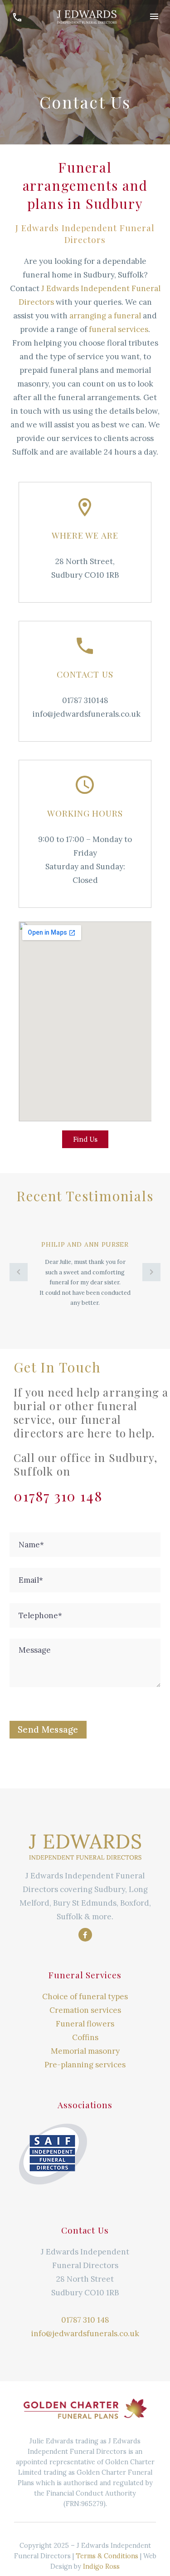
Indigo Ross (101, 2566)
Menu (154, 16)
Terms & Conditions (107, 2556)
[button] (19, 1272)
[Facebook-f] (85, 1935)
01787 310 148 (85, 2320)
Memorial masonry (85, 2051)
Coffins (85, 2037)
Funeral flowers (85, 2024)
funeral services (119, 329)
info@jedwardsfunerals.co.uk (85, 2333)
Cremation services (85, 2010)
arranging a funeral (105, 316)
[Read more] (17, 16)
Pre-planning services (85, 2065)
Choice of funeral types (85, 1996)
